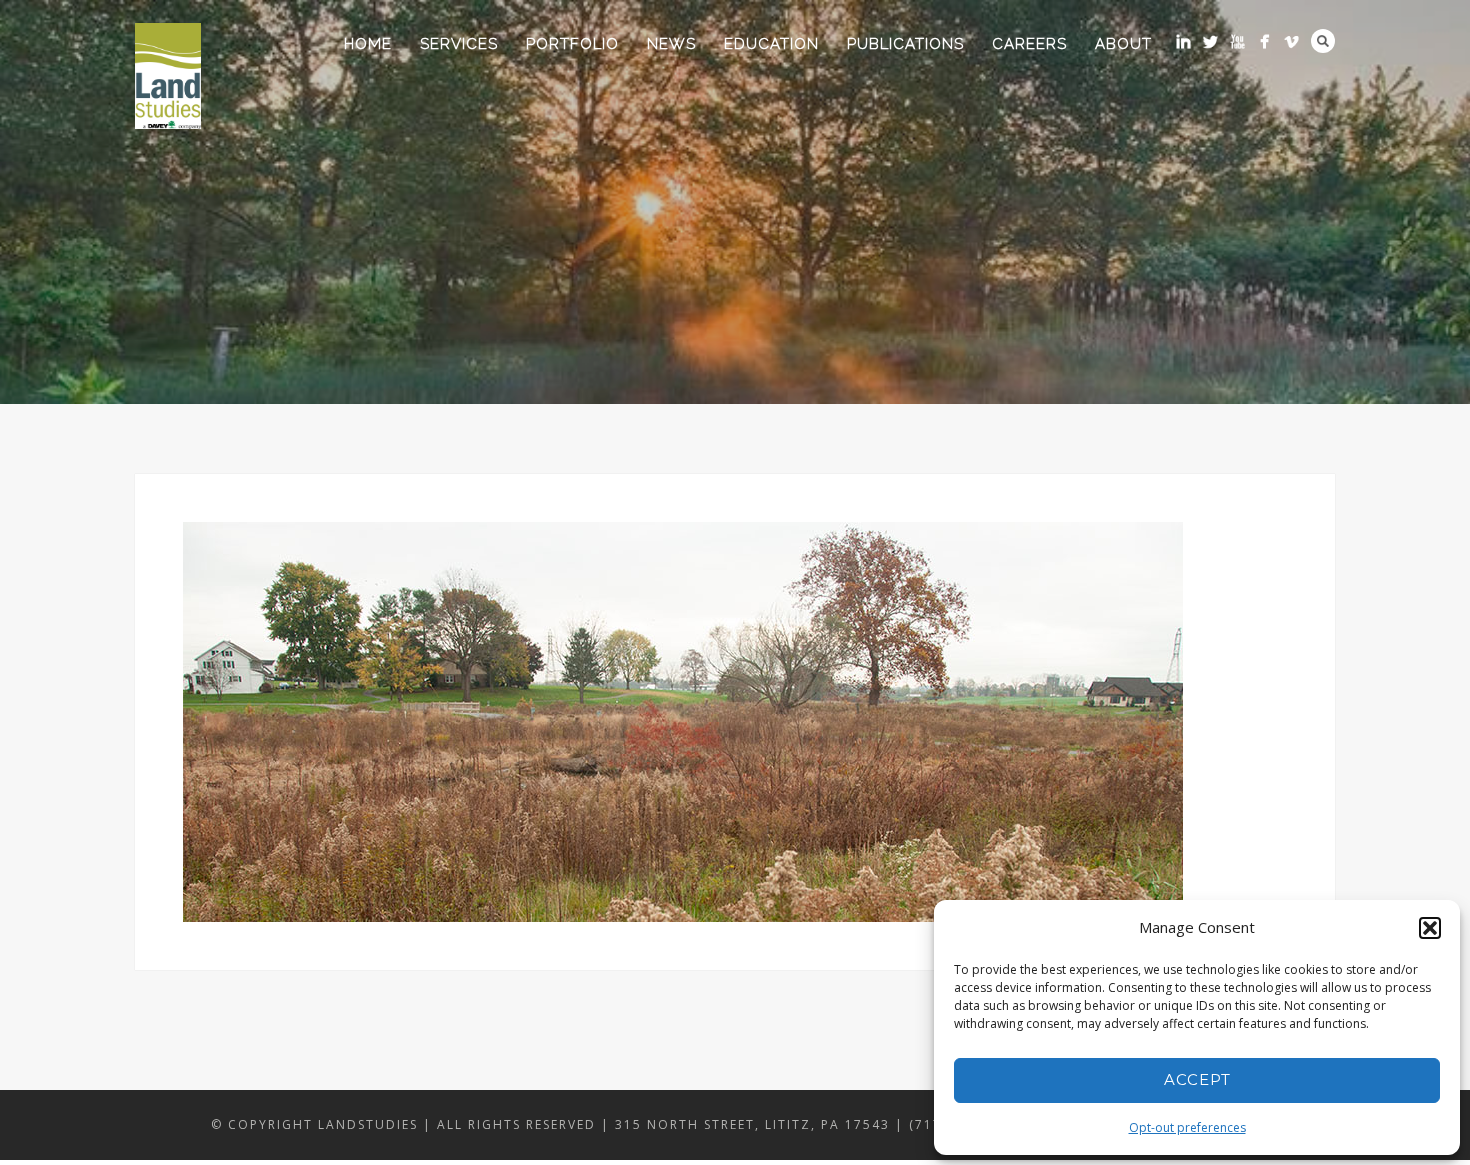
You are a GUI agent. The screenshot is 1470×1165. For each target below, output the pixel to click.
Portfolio (572, 44)
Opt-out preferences (1187, 1127)
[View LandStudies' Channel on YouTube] (1237, 41)
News (671, 44)
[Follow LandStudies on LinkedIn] (1183, 41)
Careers (1029, 44)
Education (771, 44)
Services (459, 44)
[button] (1430, 928)
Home (368, 44)
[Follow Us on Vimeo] (1291, 41)
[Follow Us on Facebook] (1264, 41)
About (1123, 44)
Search (1323, 41)
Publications (905, 44)
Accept (1197, 1079)
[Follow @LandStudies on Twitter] (1210, 41)
